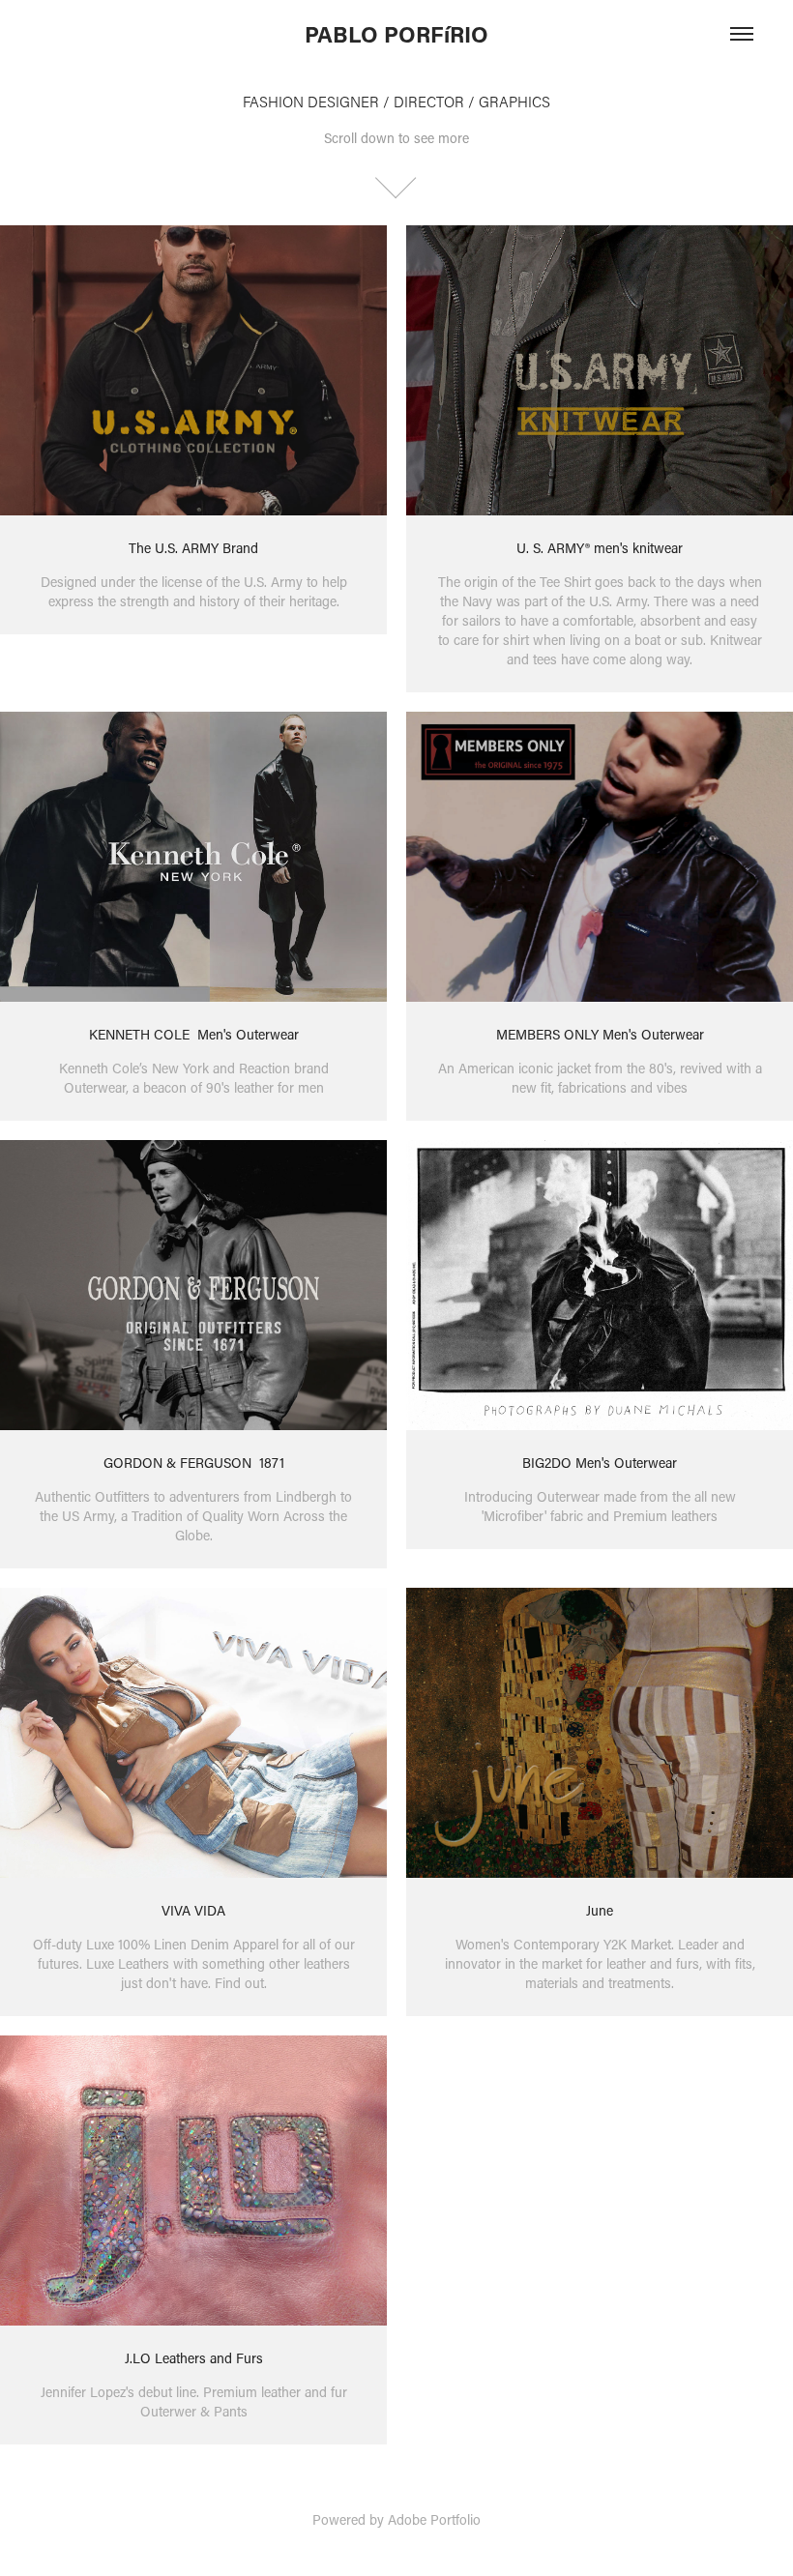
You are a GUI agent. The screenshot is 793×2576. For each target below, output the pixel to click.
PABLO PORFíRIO (396, 34)
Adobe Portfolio (434, 2519)
